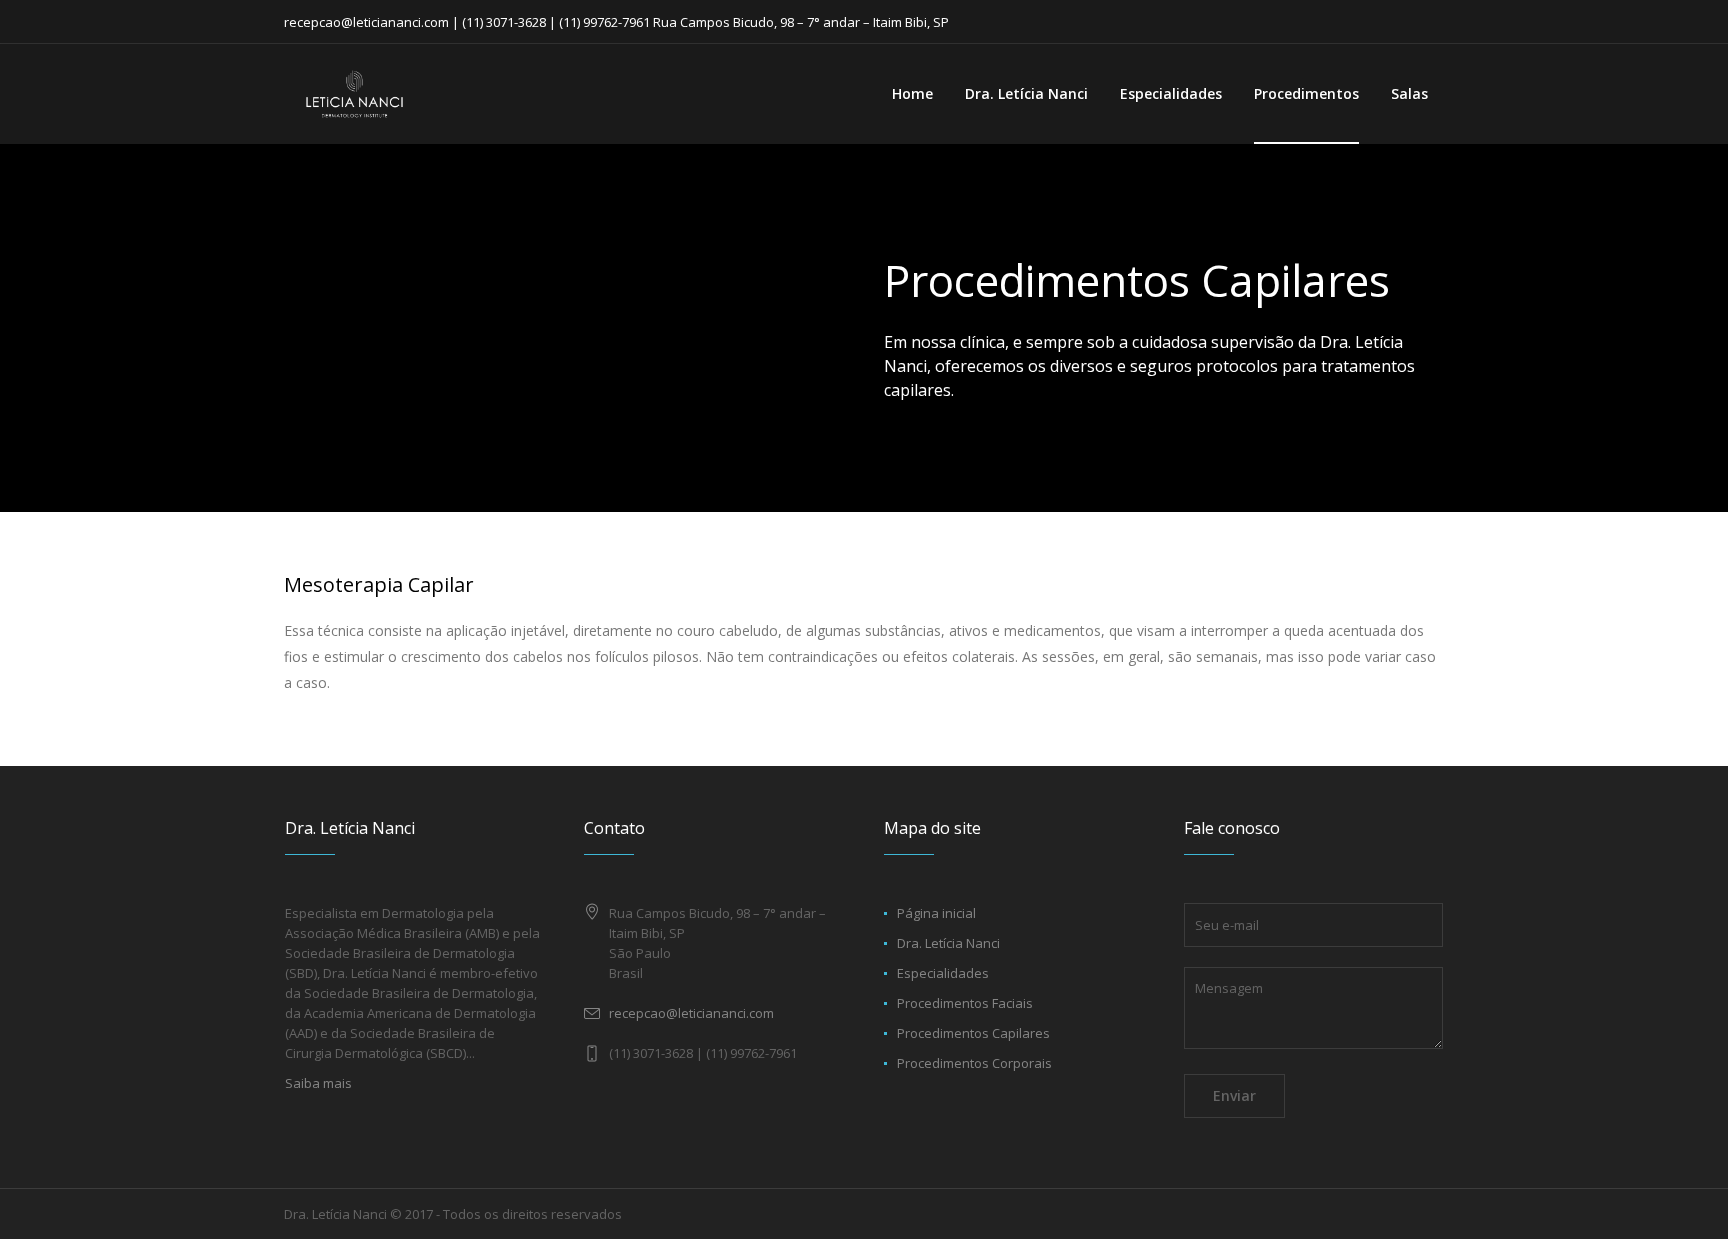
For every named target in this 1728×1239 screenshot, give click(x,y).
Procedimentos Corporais (974, 1063)
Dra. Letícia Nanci (948, 943)
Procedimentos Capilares (973, 1033)
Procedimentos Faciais (965, 1003)
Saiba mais (318, 1083)
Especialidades (943, 973)
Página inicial (936, 913)
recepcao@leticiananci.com (691, 1013)
